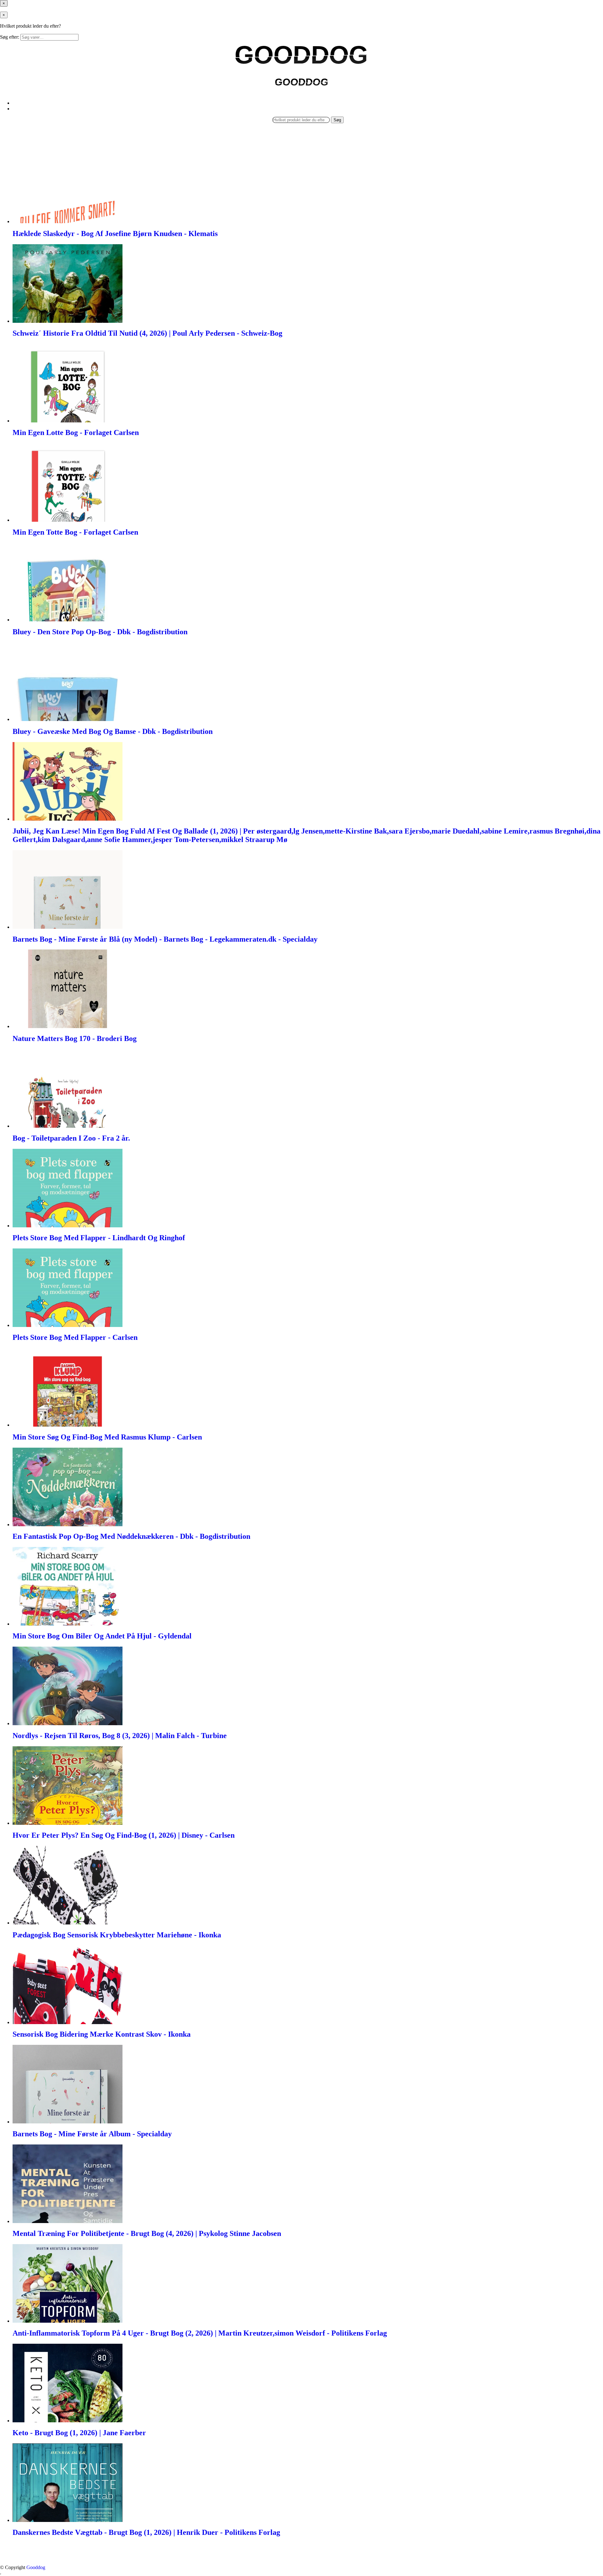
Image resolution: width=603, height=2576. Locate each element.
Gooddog (36, 2567)
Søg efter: (10, 37)
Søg (337, 120)
